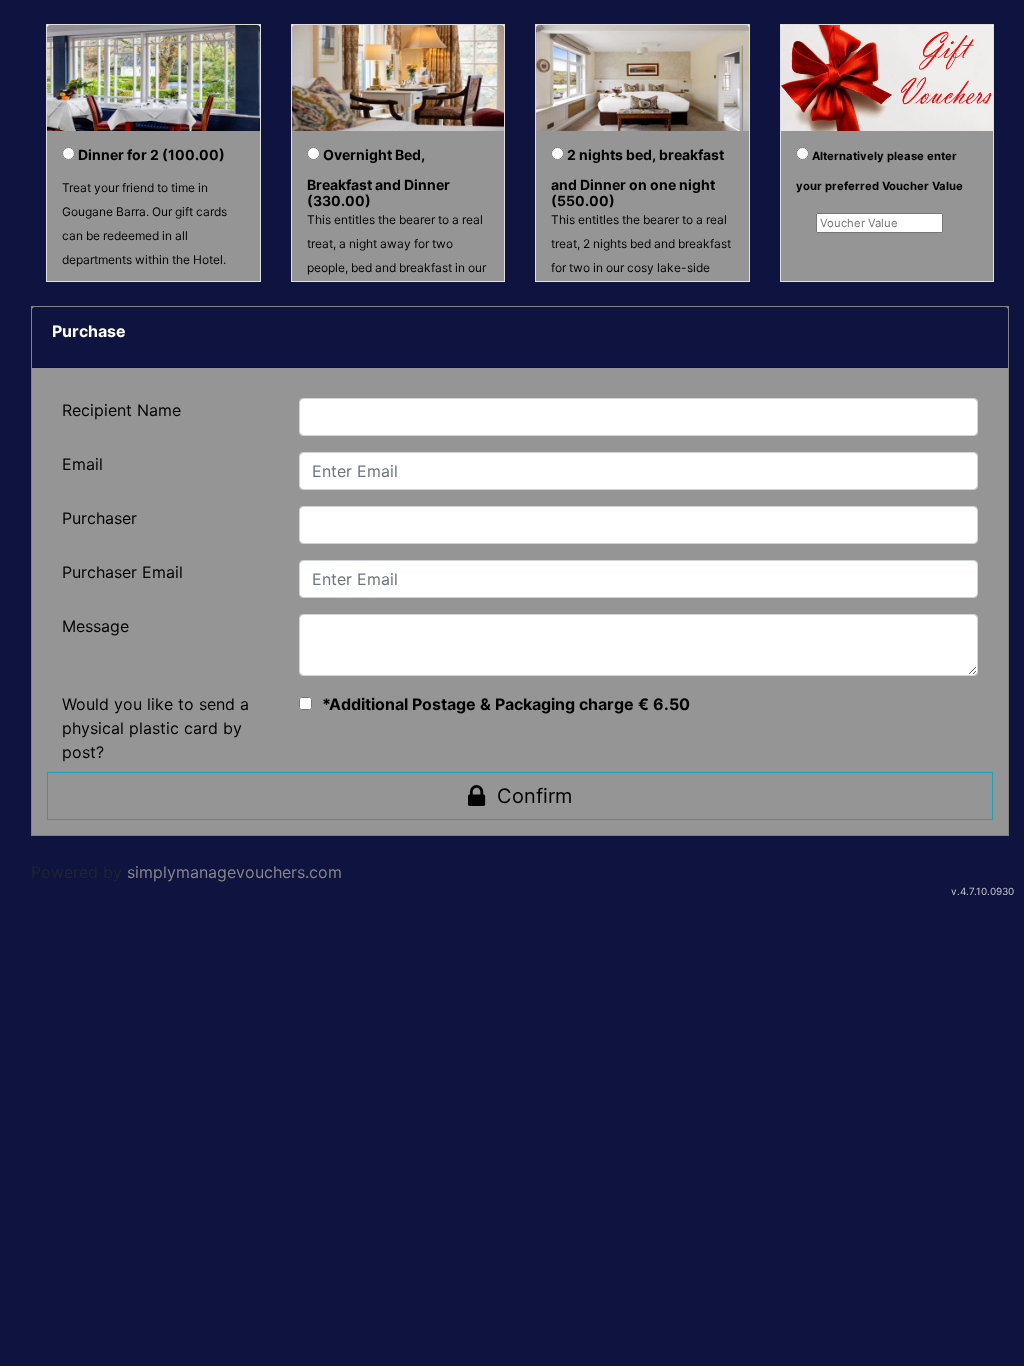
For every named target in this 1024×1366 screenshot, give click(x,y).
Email (82, 464)
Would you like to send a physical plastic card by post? (155, 728)
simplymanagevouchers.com (234, 872)
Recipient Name (121, 410)
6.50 (671, 704)
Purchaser (99, 518)
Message (95, 626)
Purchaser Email (122, 572)
